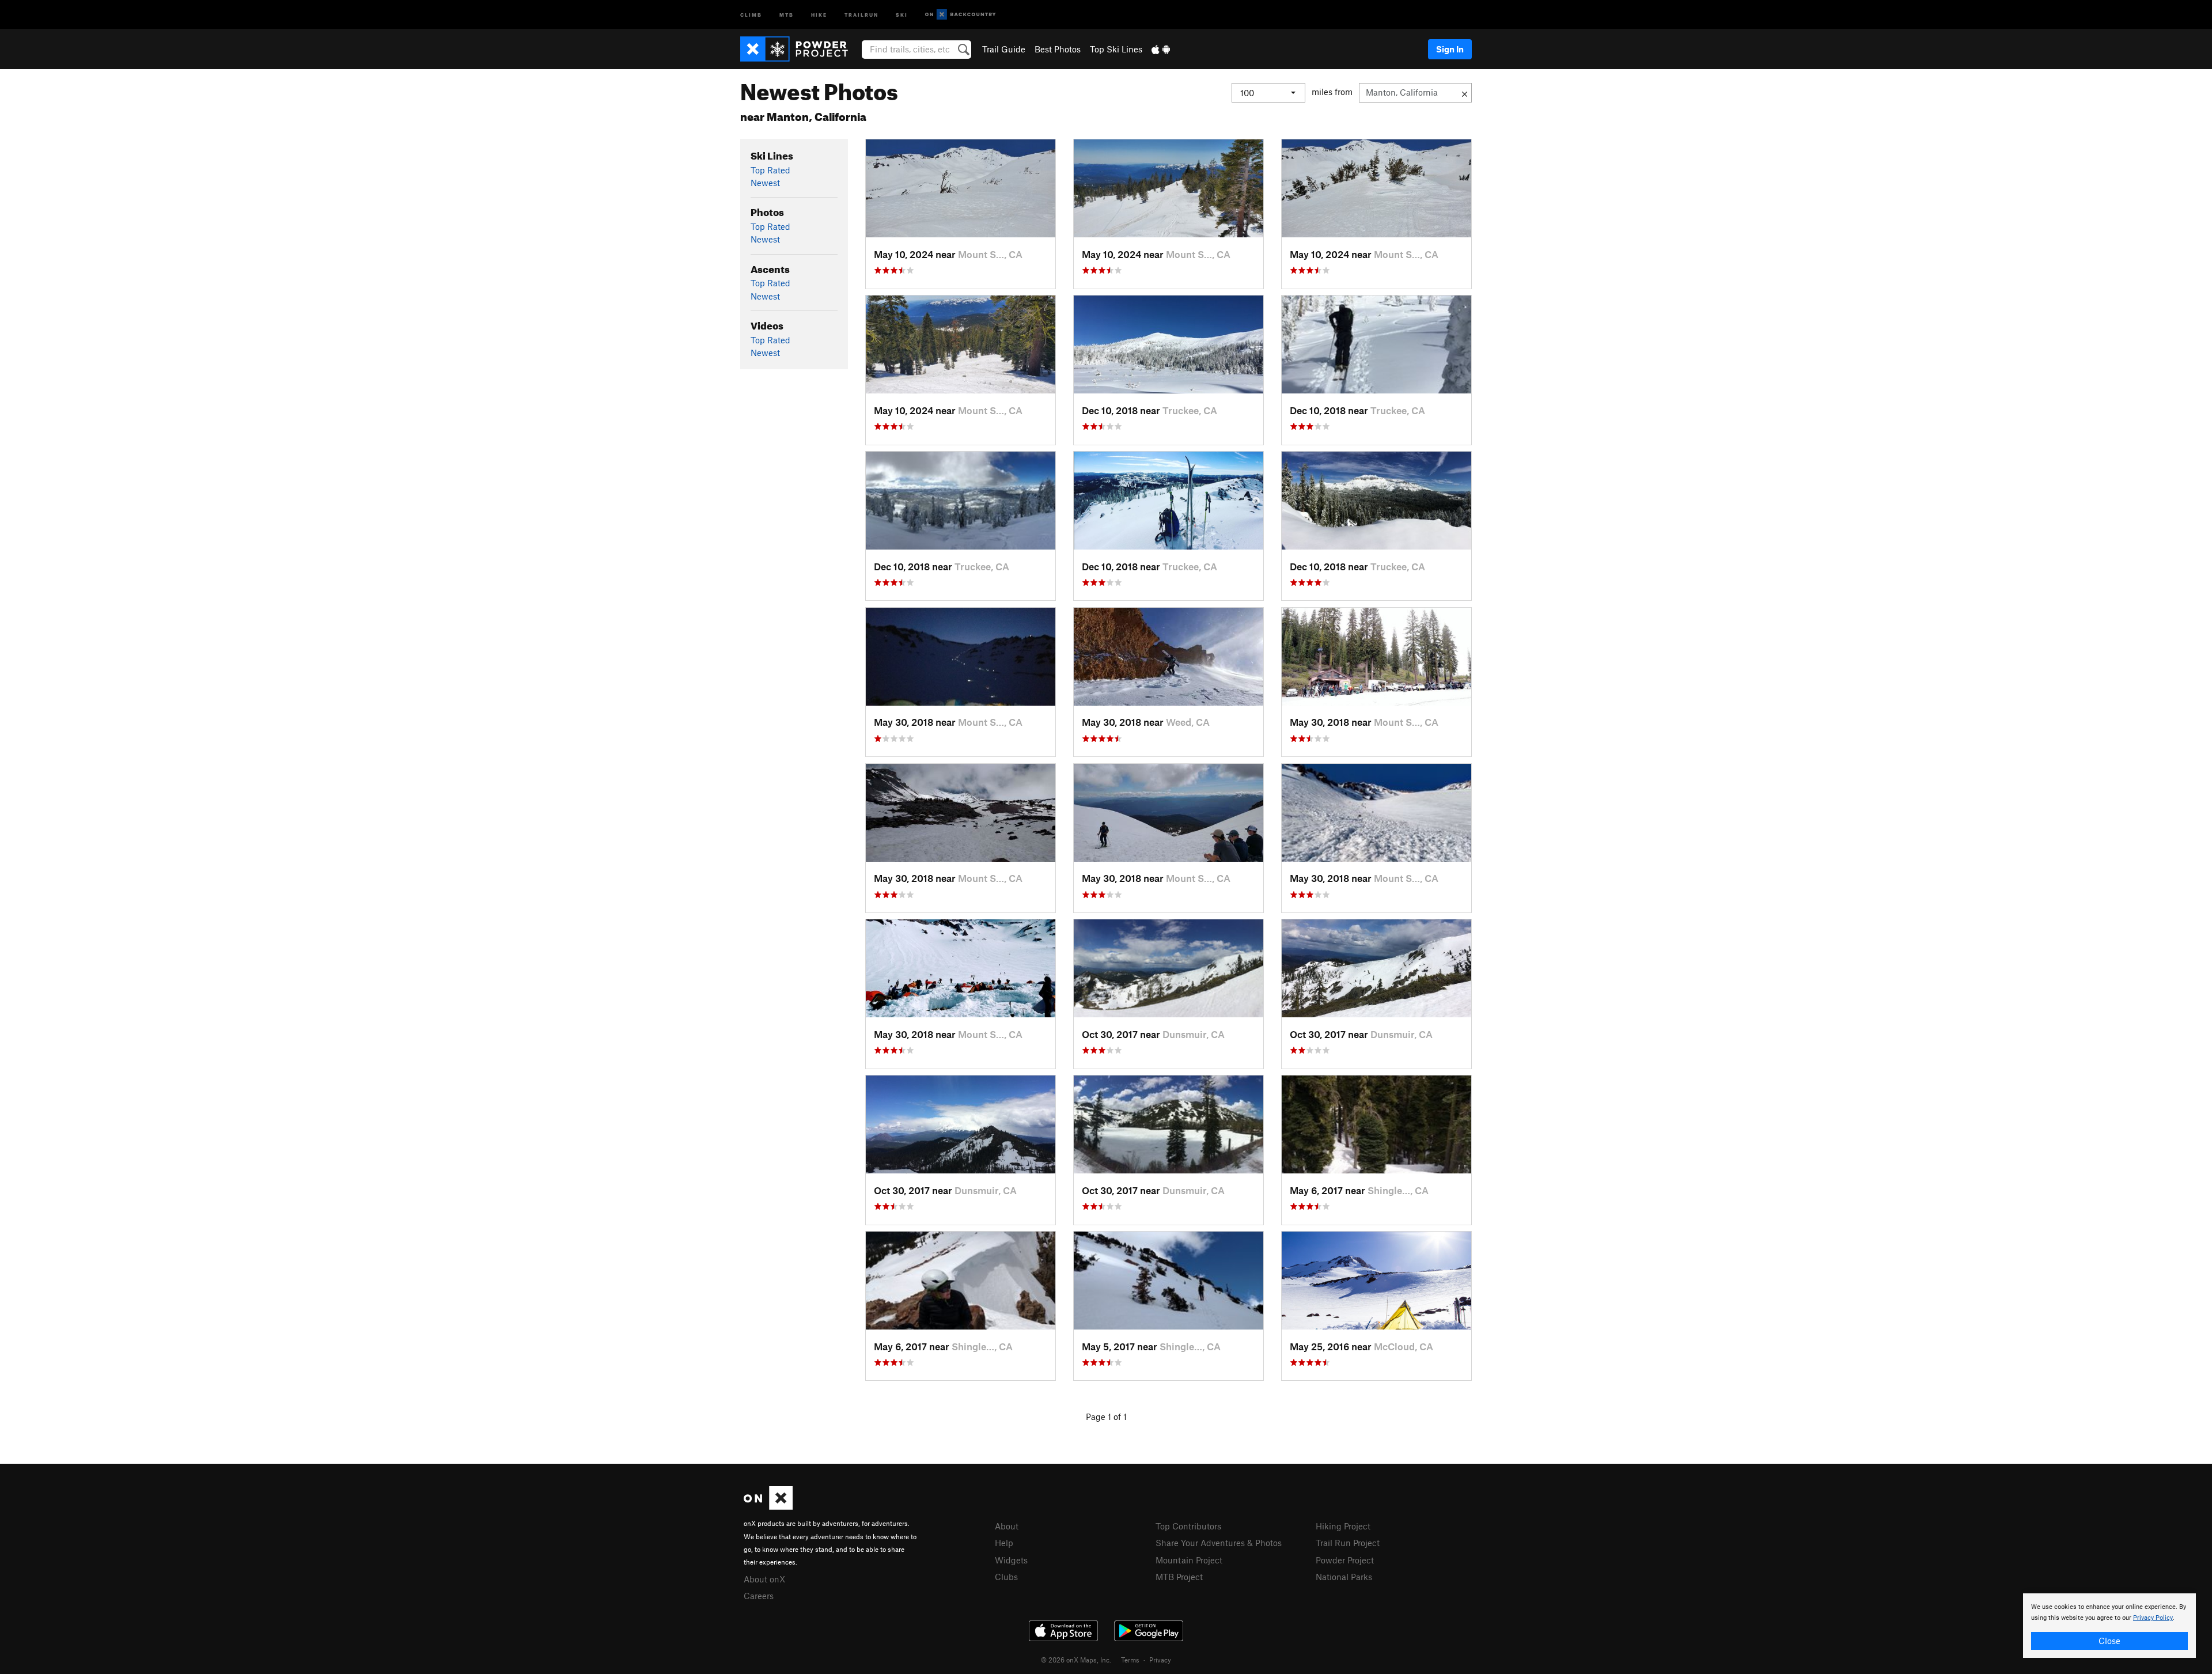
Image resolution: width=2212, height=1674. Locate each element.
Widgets (1011, 1560)
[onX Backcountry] (961, 15)
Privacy (1160, 1660)
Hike (819, 14)
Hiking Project (1343, 1526)
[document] (2109, 1626)
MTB (787, 14)
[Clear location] (1465, 93)
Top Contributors (1188, 1526)
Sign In (1450, 49)
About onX (764, 1579)
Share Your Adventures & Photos (1219, 1543)
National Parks (1344, 1577)
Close (2109, 1641)
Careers (759, 1596)
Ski (902, 14)
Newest (765, 183)
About (1007, 1526)
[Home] (800, 49)
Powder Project (1345, 1560)
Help (1004, 1543)
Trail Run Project (1348, 1543)
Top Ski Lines (1116, 49)
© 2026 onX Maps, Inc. (1076, 1660)
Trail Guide (1004, 49)
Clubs (1006, 1577)
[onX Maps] (768, 1506)
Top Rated (770, 170)
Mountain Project (1189, 1560)
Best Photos (1058, 49)
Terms (1130, 1660)
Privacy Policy (2153, 1618)
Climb (751, 14)
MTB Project (1179, 1577)
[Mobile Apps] (1161, 49)
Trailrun (861, 14)
